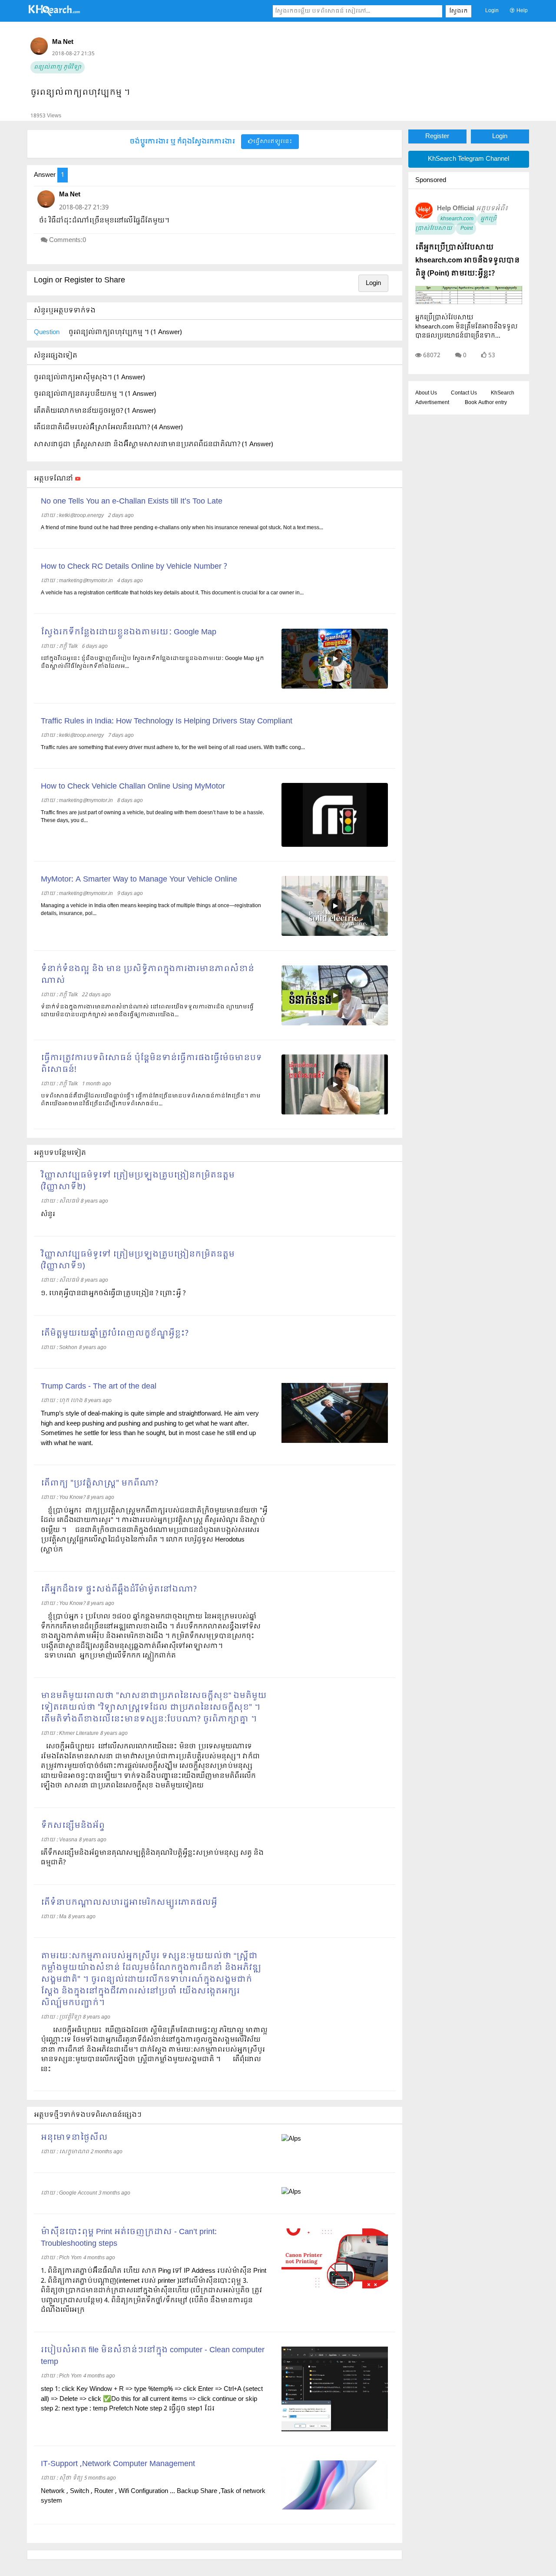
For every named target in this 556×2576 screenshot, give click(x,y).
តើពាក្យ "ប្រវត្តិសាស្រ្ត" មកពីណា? (99, 1484)
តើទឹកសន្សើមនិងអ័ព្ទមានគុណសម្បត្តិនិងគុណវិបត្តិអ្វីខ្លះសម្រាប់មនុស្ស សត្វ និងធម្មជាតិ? (152, 1858)
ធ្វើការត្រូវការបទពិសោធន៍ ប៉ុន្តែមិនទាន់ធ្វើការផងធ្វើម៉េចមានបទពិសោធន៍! (151, 1064)
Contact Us (464, 393)
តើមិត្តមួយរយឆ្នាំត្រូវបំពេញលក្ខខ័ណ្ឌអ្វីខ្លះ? (115, 1334)
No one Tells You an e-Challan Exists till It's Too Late (132, 502)
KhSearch (503, 393)
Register (437, 136)
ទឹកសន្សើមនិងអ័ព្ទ (73, 1826)
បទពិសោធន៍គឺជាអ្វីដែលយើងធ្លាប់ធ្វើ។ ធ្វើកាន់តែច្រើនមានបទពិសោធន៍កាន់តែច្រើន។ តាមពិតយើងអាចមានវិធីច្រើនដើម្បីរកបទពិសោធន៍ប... (151, 1100)
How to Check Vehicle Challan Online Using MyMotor (133, 787)
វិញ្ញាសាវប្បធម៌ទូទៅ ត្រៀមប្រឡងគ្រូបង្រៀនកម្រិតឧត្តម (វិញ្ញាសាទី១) (138, 1260)
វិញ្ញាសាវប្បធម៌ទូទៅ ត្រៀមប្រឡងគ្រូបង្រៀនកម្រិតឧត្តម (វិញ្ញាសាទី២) (138, 1181)
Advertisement (432, 403)
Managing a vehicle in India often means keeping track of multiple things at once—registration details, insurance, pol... (151, 910)
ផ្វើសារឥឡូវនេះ (273, 142)
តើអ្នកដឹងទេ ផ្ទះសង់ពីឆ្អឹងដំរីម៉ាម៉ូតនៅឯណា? (119, 1590)
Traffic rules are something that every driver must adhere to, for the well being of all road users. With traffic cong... (173, 748)
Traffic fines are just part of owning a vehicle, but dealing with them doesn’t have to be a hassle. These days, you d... (152, 817)
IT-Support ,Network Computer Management (118, 2464)
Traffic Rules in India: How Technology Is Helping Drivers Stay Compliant (167, 721)
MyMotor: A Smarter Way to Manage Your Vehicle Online (139, 880)
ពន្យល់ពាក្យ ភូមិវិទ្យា (58, 67)
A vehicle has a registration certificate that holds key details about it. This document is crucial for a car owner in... (172, 593)
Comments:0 (68, 240)
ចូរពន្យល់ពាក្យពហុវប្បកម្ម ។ (80, 93)
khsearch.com (457, 219)
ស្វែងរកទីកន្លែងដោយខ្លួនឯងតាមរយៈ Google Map (129, 632)
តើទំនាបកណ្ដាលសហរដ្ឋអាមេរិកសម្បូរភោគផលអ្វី (129, 1903)
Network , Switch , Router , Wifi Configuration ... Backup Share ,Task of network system (153, 2496)
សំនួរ (48, 1214)
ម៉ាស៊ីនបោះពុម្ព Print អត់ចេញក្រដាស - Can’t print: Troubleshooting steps (129, 2238)
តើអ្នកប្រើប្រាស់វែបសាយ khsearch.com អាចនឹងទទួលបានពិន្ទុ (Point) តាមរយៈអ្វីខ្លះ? (467, 260)
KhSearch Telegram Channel (468, 159)
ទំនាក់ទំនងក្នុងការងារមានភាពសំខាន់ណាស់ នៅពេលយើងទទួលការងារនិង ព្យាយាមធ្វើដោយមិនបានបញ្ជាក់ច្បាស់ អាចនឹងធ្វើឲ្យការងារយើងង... (147, 1011)
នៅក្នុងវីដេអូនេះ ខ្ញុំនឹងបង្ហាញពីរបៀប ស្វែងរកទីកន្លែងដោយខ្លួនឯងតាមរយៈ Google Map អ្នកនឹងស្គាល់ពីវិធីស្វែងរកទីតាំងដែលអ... (152, 663)
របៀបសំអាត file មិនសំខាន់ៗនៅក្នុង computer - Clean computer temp (153, 2356)
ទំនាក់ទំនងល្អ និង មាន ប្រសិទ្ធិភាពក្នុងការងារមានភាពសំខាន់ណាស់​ (147, 975)
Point (466, 229)
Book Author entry (486, 403)
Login (492, 11)
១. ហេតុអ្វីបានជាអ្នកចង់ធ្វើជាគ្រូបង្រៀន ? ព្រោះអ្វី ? (113, 1293)
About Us (426, 393)
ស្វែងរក (458, 11)
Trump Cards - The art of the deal (99, 1387)
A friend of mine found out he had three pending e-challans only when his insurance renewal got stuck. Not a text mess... (182, 528)
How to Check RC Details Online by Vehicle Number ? (134, 567)
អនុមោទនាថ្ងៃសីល (74, 2138)
